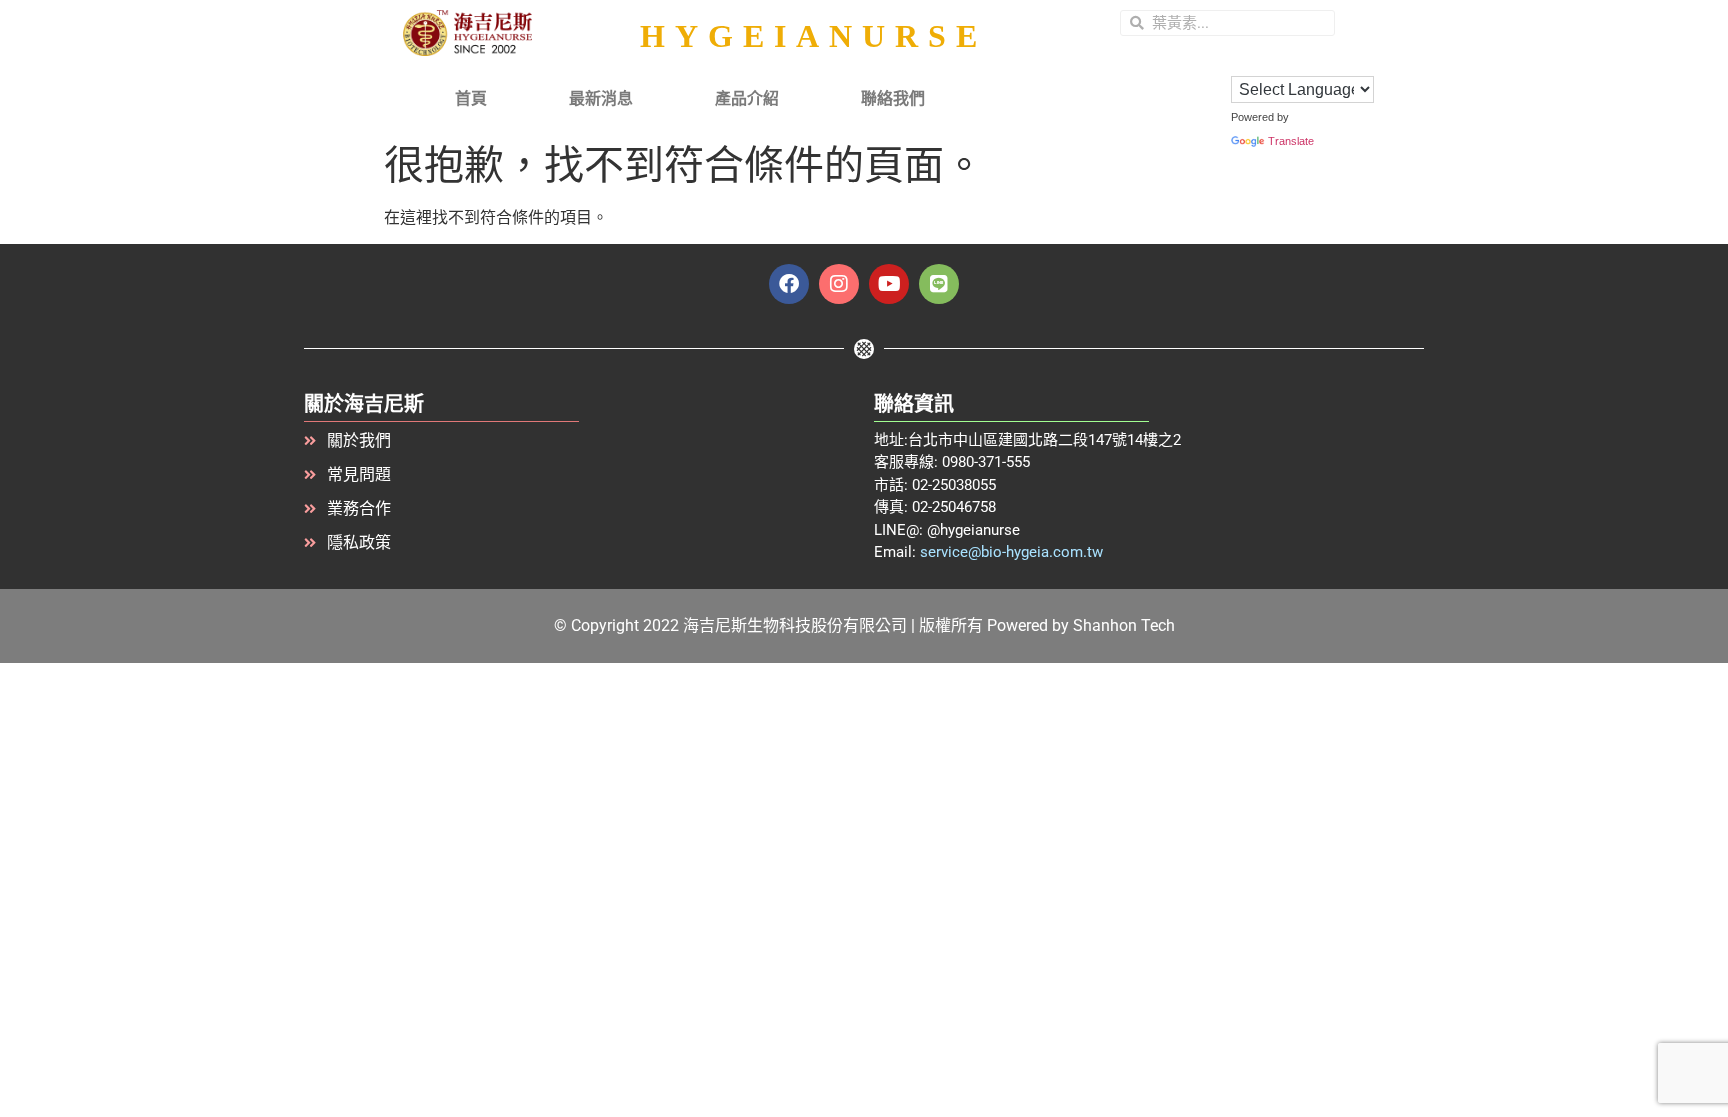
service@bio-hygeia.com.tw (1011, 552)
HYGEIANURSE (813, 36)
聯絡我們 (893, 98)
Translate (1291, 141)
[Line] (939, 284)
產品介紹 (747, 98)
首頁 (471, 98)
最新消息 (601, 98)
